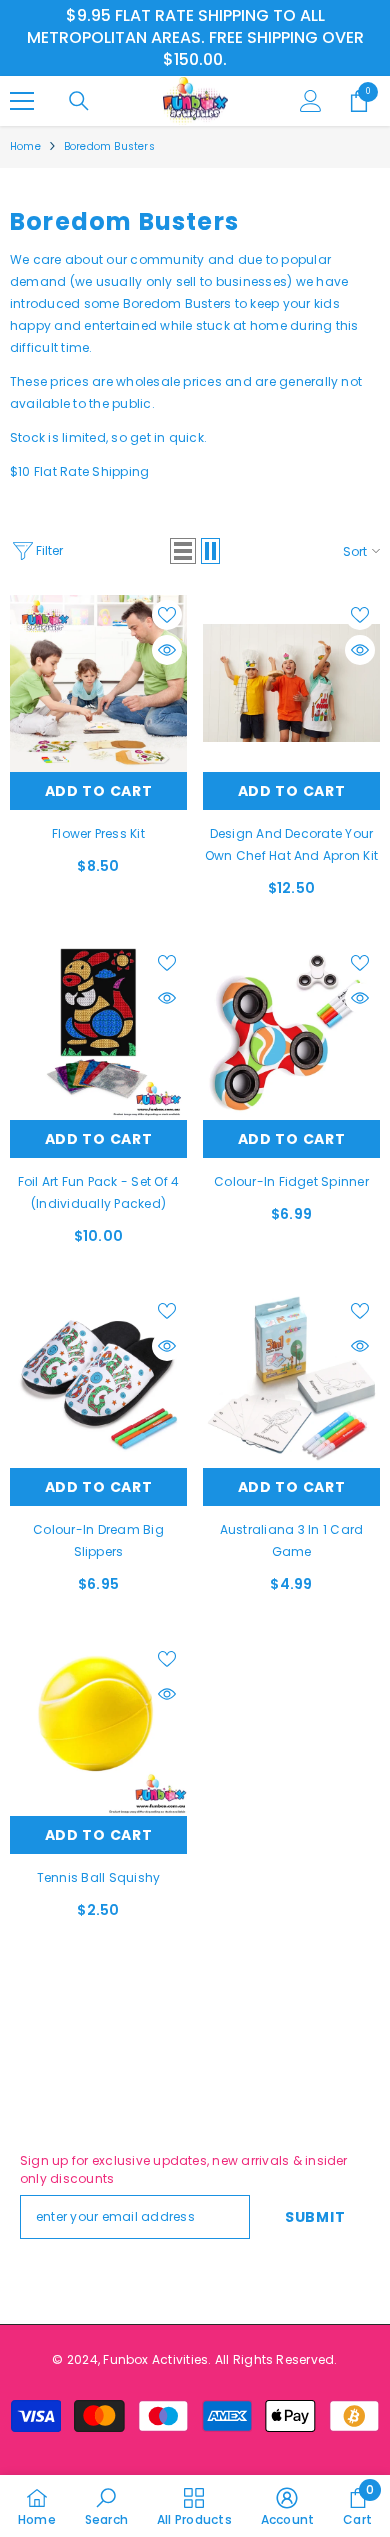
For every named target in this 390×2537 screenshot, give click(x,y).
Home (25, 146)
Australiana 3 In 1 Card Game (292, 1540)
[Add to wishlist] (167, 615)
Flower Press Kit (98, 833)
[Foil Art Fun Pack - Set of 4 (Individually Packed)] (98, 1031)
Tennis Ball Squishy (99, 1877)
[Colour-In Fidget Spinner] (291, 1031)
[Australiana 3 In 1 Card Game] (291, 1379)
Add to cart (99, 791)
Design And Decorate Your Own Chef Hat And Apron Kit (291, 844)
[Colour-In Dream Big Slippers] (98, 1379)
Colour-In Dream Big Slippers (98, 1540)
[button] (183, 551)
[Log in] (311, 101)
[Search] (79, 101)
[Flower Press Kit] (98, 683)
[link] (106, 2506)
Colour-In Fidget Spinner (291, 1181)
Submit (315, 2217)
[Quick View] (167, 650)
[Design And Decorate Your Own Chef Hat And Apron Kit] (291, 683)
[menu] (22, 101)
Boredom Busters (109, 146)
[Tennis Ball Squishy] (98, 1727)
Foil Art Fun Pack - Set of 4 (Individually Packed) (99, 1192)
